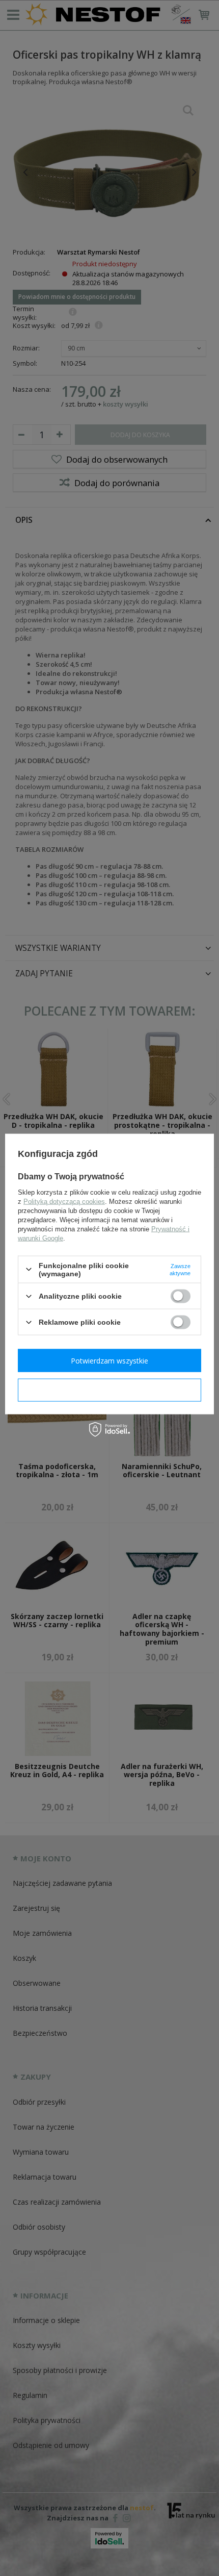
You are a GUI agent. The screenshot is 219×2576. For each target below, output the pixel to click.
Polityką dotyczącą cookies (64, 1201)
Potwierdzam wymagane (110, 1390)
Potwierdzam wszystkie (109, 1360)
